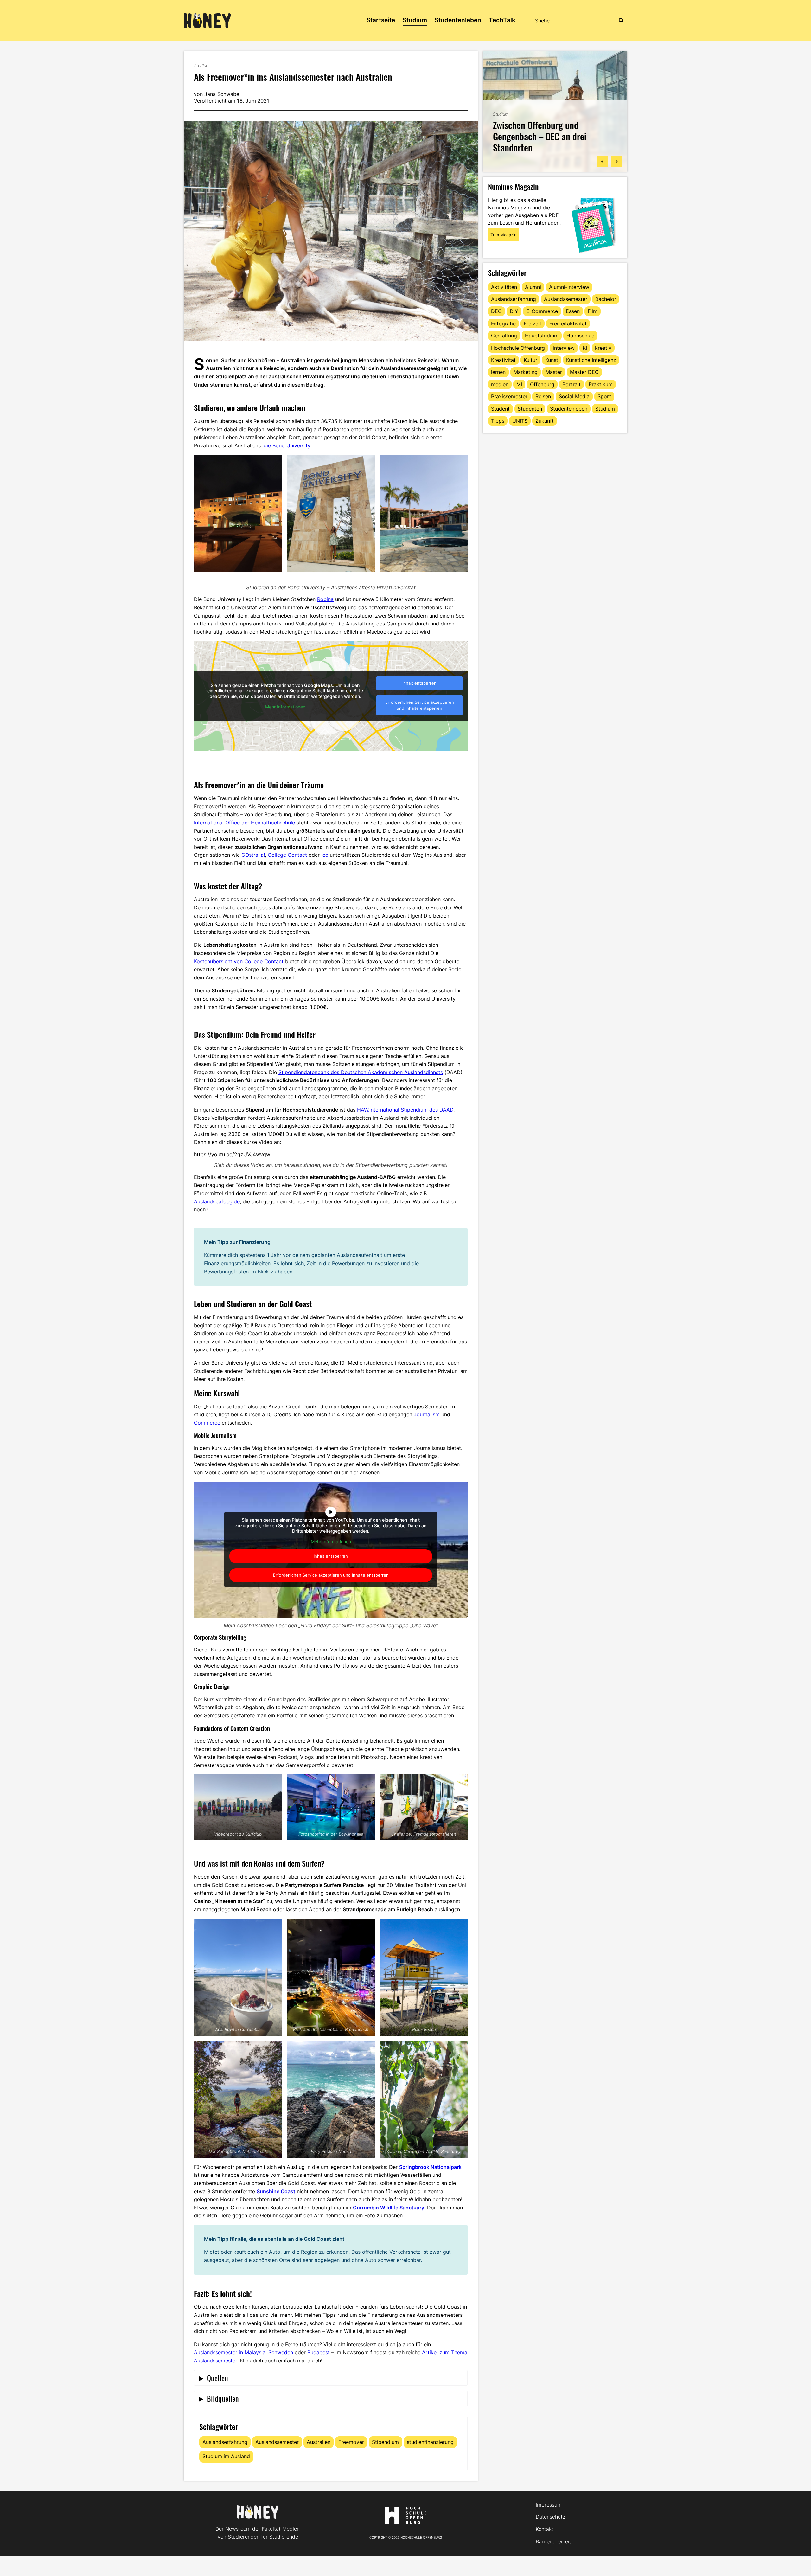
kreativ (603, 348)
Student (500, 409)
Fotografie (503, 324)
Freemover (351, 2442)
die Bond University (287, 445)
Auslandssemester (277, 2442)
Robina (325, 599)
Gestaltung (504, 336)
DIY (514, 311)
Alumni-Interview (569, 287)
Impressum (549, 2505)
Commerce (207, 1423)
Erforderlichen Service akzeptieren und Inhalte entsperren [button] (420, 705)
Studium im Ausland (226, 2456)
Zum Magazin (504, 235)
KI (585, 348)
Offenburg (542, 384)
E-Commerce (542, 311)
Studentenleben (458, 20)
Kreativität (503, 360)
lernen (498, 372)
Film (593, 311)
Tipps (498, 421)
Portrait (572, 384)
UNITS (520, 421)
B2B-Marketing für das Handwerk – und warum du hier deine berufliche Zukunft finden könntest (555, 136)
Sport (604, 396)
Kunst (552, 360)
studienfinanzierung (430, 2442)
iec (325, 855)
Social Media (574, 396)
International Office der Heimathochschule (244, 823)
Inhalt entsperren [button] (419, 683)
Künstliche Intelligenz (591, 360)
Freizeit (533, 324)
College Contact (287, 855)
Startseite (381, 20)
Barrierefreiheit (553, 2541)
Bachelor (606, 299)
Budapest (319, 2352)
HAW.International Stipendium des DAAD (405, 1110)
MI (519, 384)
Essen (573, 311)
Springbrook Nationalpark (430, 2167)
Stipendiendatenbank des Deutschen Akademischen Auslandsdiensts (361, 1072)
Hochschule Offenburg (518, 348)
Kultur (530, 360)
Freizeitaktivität (568, 324)
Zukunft (545, 421)
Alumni (533, 287)
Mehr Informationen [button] (285, 707)
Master (554, 372)
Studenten (530, 409)
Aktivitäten (504, 287)
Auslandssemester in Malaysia (230, 2352)
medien (500, 384)
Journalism (427, 1414)
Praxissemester (509, 396)
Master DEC (584, 372)
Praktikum (601, 384)
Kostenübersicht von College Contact (239, 961)
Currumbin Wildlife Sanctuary (389, 2208)
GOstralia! (253, 855)
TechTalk (502, 20)
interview (564, 348)
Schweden (281, 2352)
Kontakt (545, 2529)
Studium (415, 20)
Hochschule (580, 336)
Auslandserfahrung (225, 2442)
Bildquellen (223, 2398)
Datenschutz (550, 2517)
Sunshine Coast (276, 2191)
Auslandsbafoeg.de (217, 1201)
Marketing (526, 372)
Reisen (543, 396)
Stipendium (385, 2442)
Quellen (217, 2378)
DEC (496, 311)
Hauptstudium (542, 336)
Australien (319, 2442)
